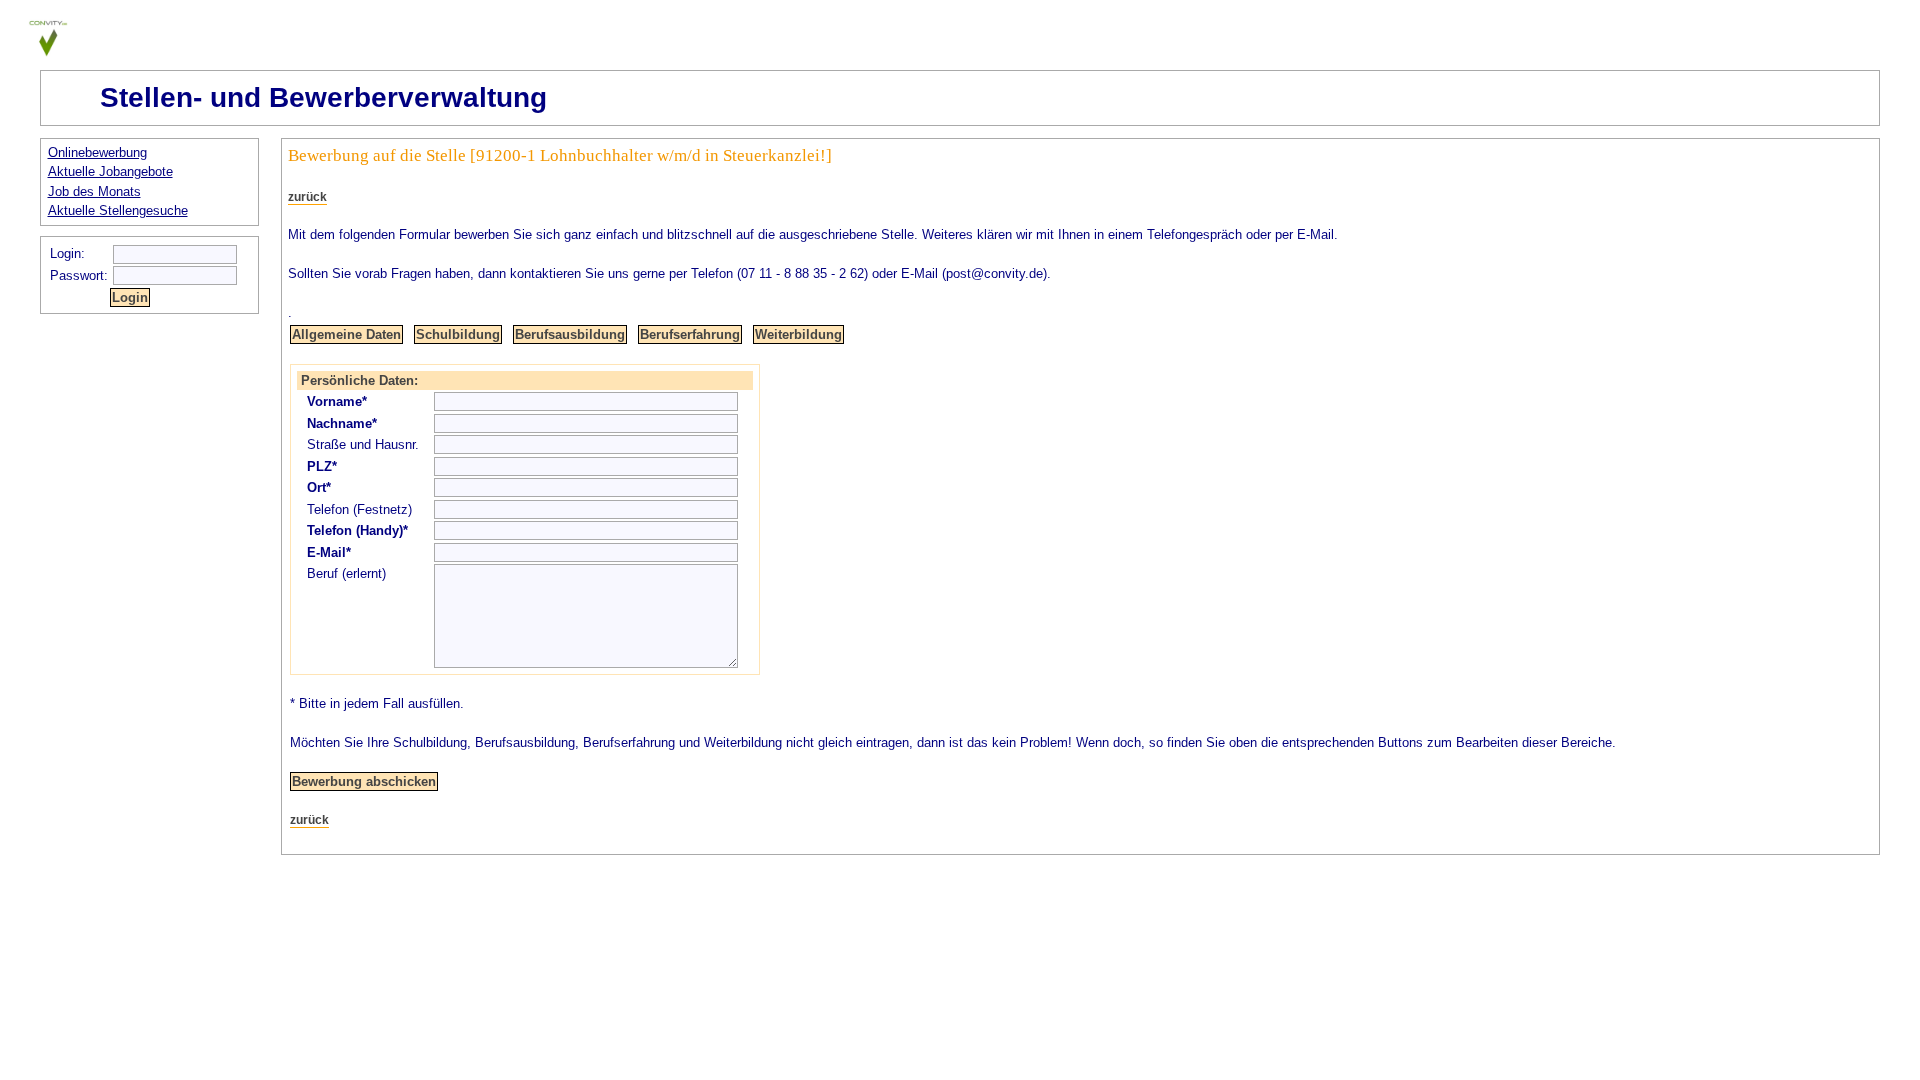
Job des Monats (94, 191)
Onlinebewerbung (97, 152)
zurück (307, 197)
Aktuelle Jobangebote (110, 171)
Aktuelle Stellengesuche (118, 210)
